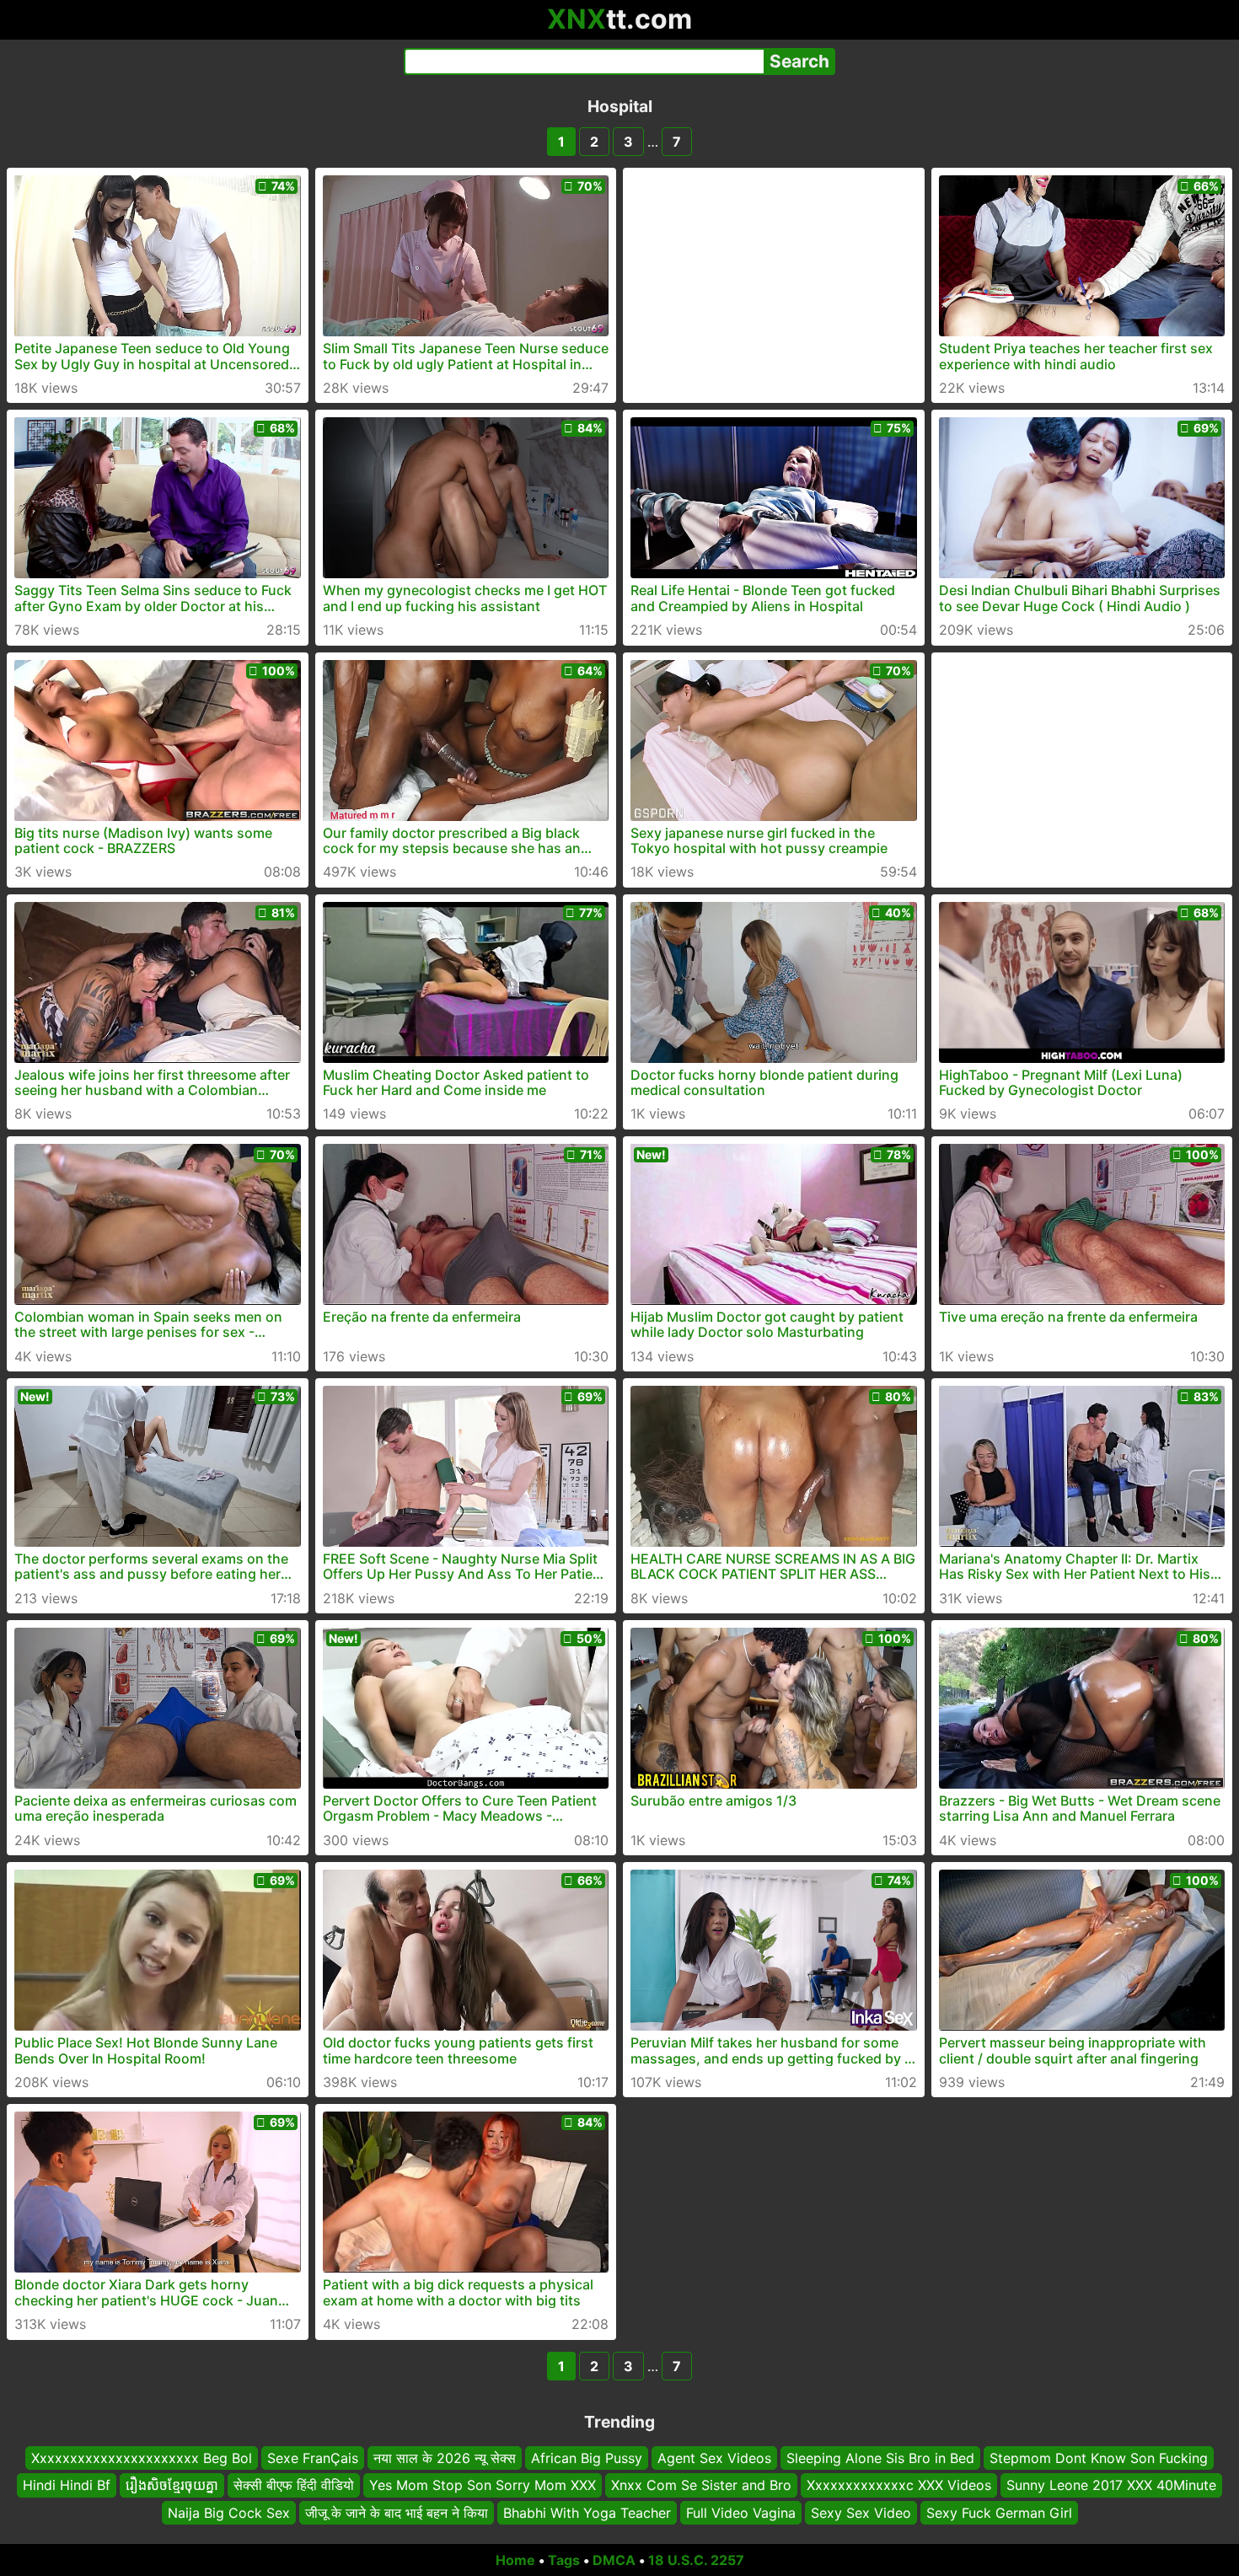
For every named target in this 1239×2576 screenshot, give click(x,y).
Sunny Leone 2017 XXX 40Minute (1111, 2485)
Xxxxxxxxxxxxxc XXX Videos (899, 2485)
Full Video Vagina (741, 2513)
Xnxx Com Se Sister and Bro (701, 2485)
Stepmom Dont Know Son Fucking (1099, 2458)
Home (515, 2560)
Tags (564, 2560)
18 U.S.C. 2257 (696, 2560)
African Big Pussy (587, 2458)
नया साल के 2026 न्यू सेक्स (445, 2458)
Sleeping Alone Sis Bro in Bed (880, 2458)
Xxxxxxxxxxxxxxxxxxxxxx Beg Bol (142, 2458)
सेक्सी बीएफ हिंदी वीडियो (294, 2485)
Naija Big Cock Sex (229, 2513)
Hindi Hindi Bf (67, 2485)
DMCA (614, 2560)
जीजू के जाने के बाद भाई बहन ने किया (397, 2513)
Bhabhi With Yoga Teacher (587, 2513)
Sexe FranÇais (313, 2458)
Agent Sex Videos (714, 2458)
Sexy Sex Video (861, 2513)
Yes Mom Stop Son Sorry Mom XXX (483, 2485)
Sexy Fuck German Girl (999, 2513)
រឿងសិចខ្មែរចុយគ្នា (172, 2485)
